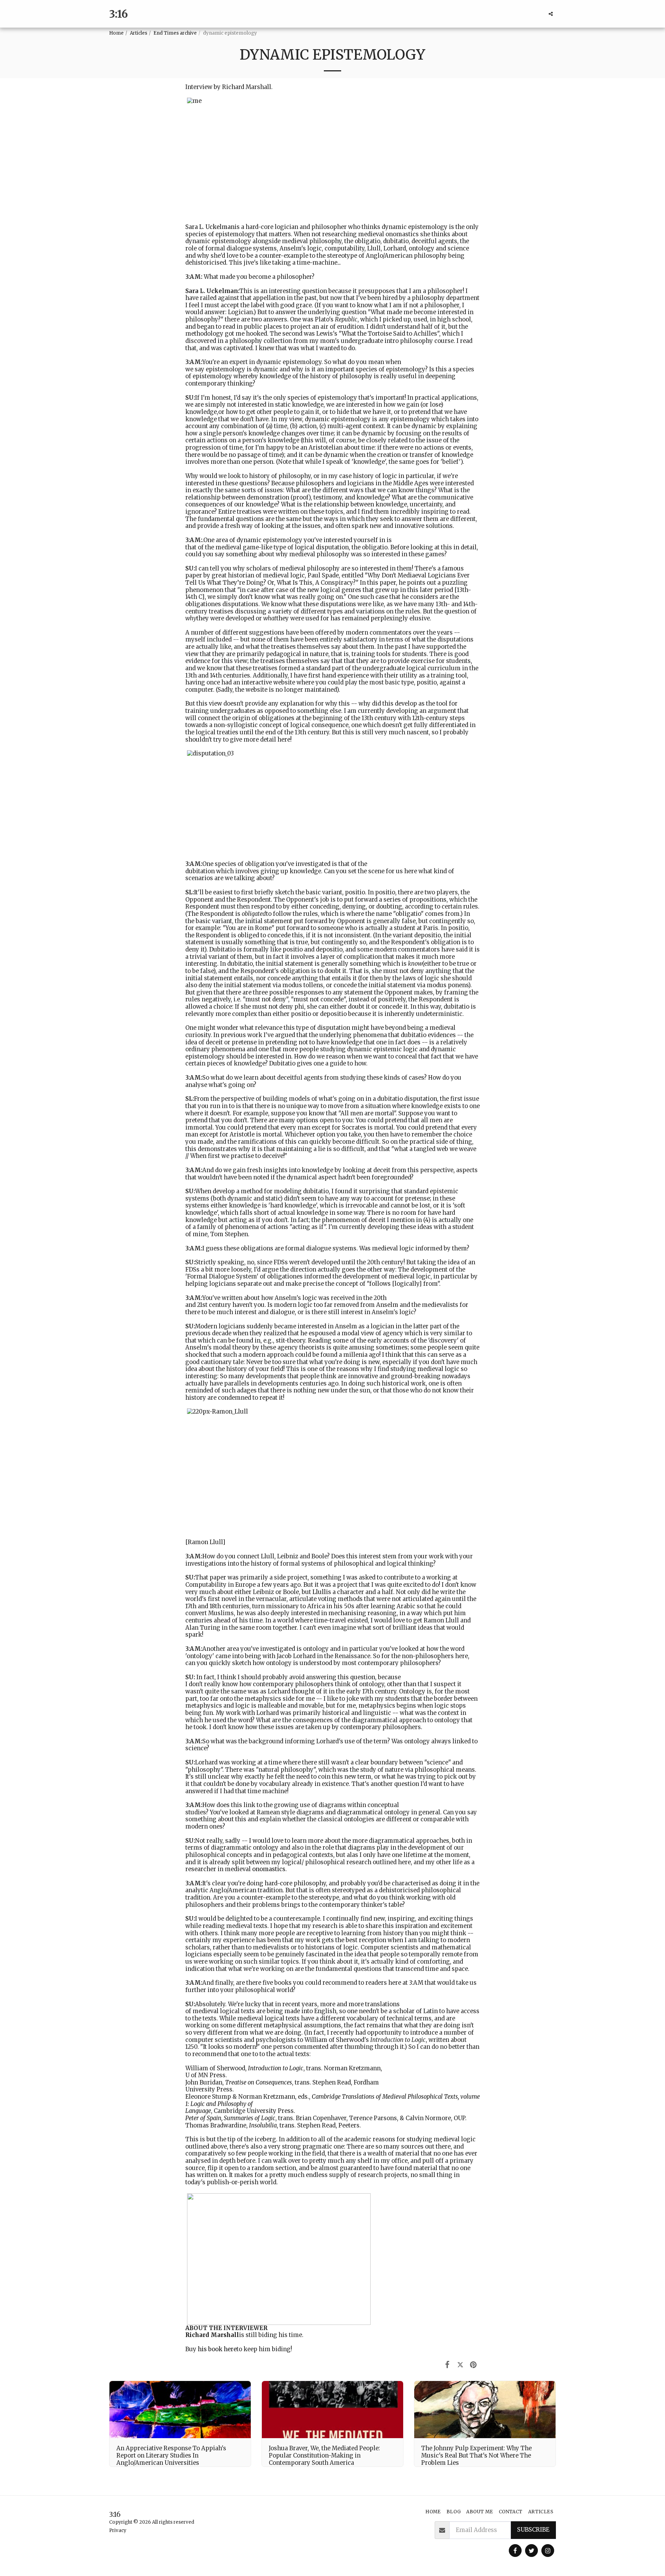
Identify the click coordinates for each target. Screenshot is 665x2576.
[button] (551, 14)
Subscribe (533, 2530)
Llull (319, 1592)
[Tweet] (460, 2365)
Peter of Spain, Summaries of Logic (230, 2118)
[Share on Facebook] (447, 2365)
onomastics (269, 1869)
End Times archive (175, 33)
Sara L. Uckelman (210, 227)
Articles (139, 33)
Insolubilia (263, 2126)
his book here (217, 2349)
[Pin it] (473, 2365)
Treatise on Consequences (259, 2083)
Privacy (118, 2530)
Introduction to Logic (276, 2068)
